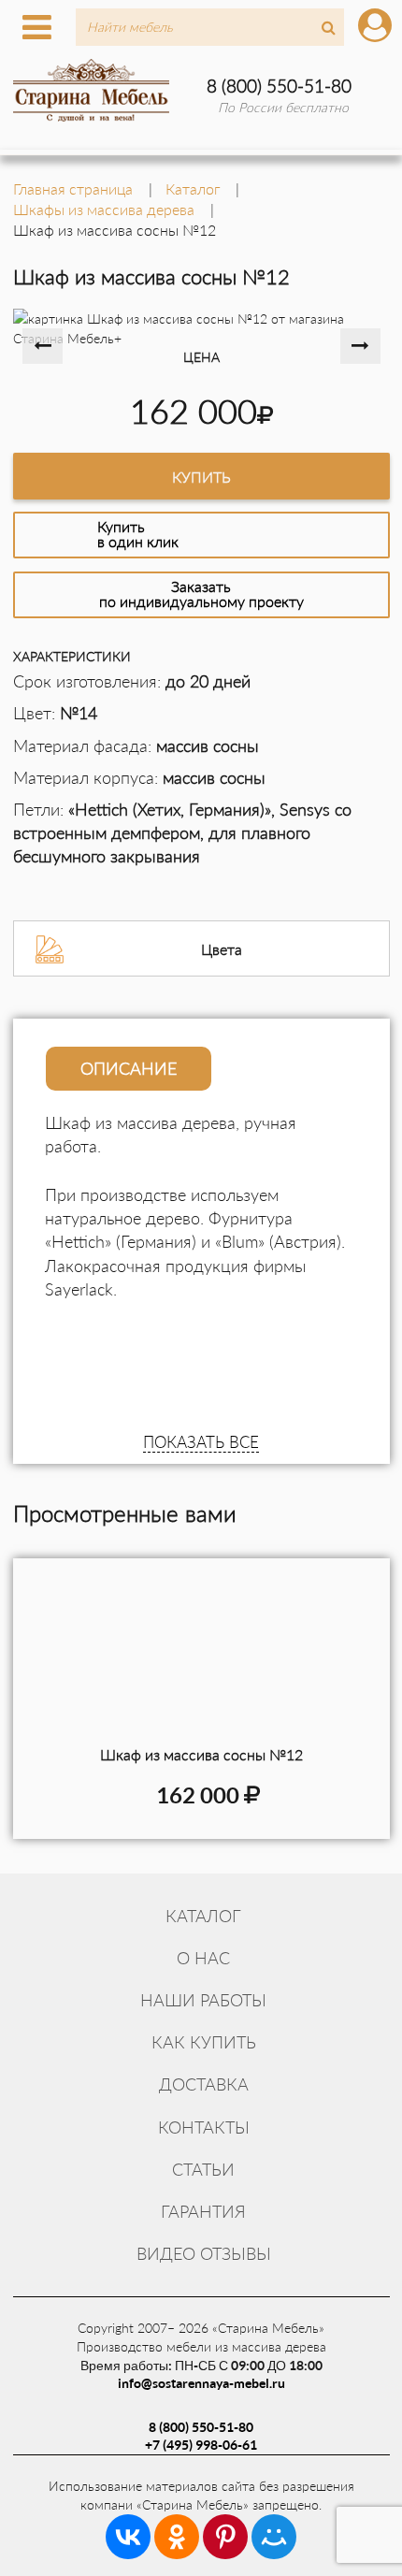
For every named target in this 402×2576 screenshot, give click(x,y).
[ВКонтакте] (128, 2537)
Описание (129, 1068)
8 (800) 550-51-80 (279, 86)
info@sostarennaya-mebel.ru (201, 2383)
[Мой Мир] (274, 2537)
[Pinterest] (225, 2537)
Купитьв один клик (138, 534)
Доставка (204, 2084)
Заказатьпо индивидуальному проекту (201, 593)
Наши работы (203, 2000)
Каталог (203, 1916)
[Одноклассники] (177, 2537)
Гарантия (203, 2211)
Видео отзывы (204, 2253)
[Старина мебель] (92, 88)
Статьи (203, 2169)
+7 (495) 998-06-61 (201, 2445)
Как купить (204, 2042)
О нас (203, 1958)
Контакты (204, 2127)
